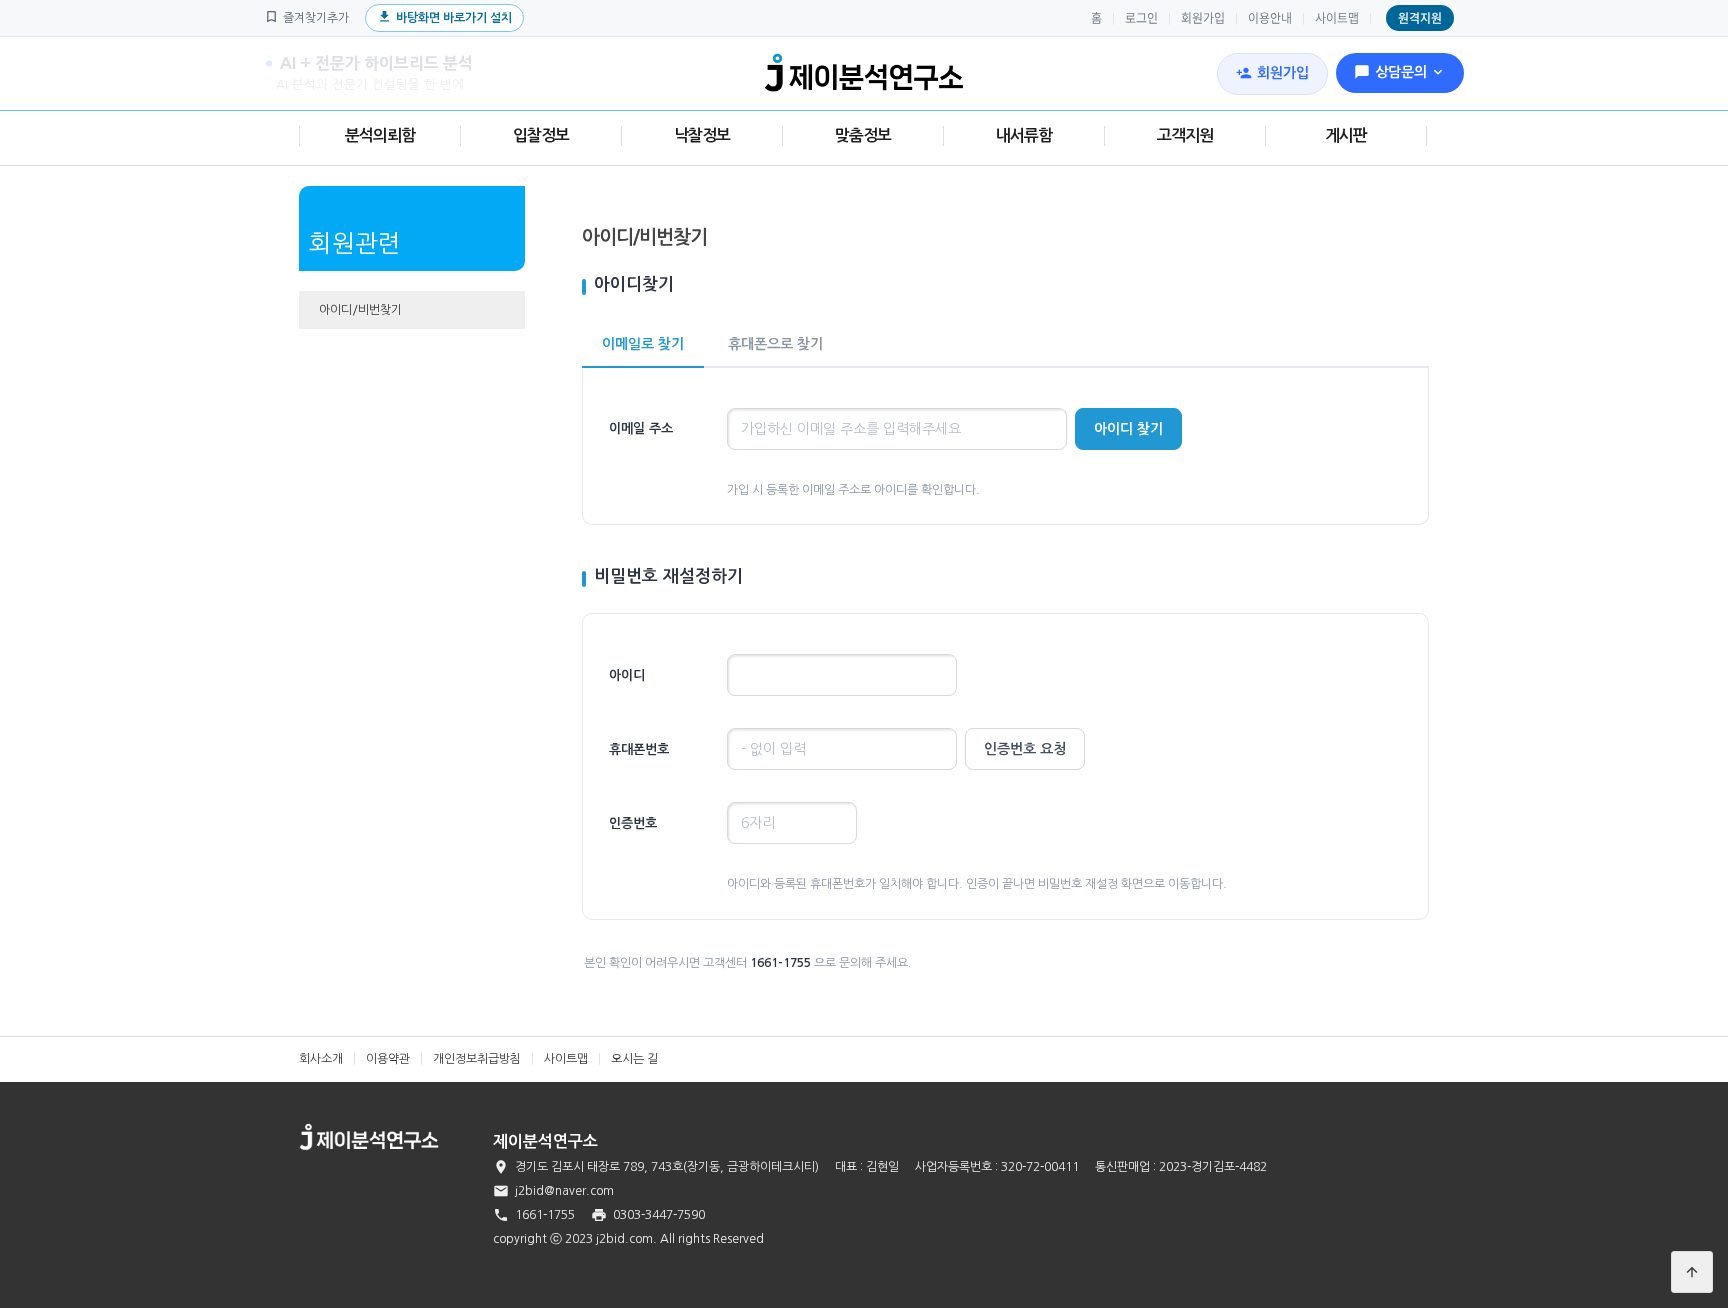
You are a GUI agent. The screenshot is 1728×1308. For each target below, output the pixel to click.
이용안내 (1270, 18)
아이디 (627, 675)
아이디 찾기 (1128, 429)
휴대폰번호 (639, 749)
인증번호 (633, 823)
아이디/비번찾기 (360, 310)
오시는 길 (634, 1059)
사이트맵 (1337, 18)
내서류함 (1024, 135)
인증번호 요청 (1025, 749)
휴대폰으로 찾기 (775, 344)
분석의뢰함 (380, 135)
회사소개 (321, 1059)
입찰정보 (541, 135)
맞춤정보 (863, 135)
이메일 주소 (641, 428)
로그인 (1141, 18)
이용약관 (388, 1059)
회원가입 (1203, 18)
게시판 (1346, 135)
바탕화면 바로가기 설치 (444, 16)
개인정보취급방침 (477, 1059)
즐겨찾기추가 (306, 16)
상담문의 (1400, 72)
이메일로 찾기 (643, 344)
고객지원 (1185, 135)
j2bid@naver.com (564, 1191)
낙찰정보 (702, 135)
